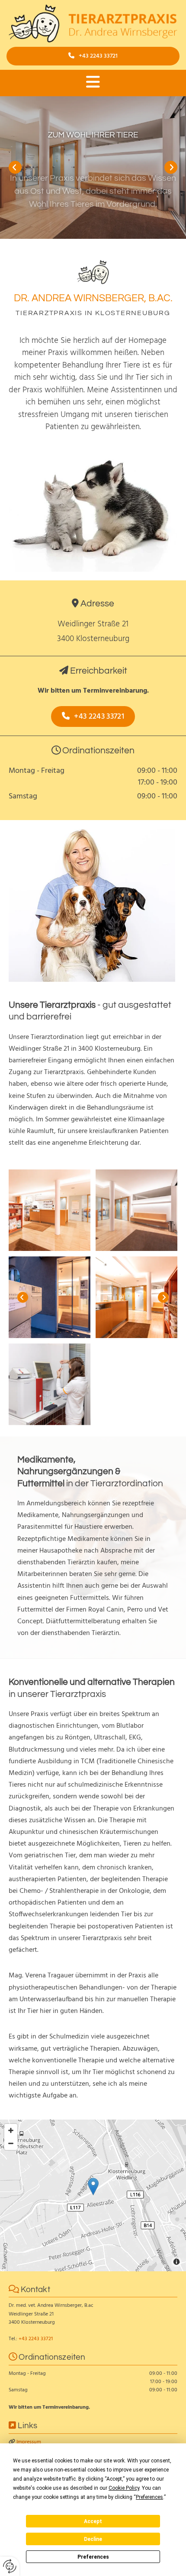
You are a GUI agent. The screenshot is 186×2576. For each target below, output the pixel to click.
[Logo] (93, 23)
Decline (93, 2539)
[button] (93, 56)
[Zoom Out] (11, 2143)
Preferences (93, 2557)
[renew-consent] (10, 2566)
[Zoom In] (11, 2130)
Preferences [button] (149, 2497)
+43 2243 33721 (36, 2339)
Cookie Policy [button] (124, 2488)
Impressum (29, 2442)
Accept (93, 2521)
